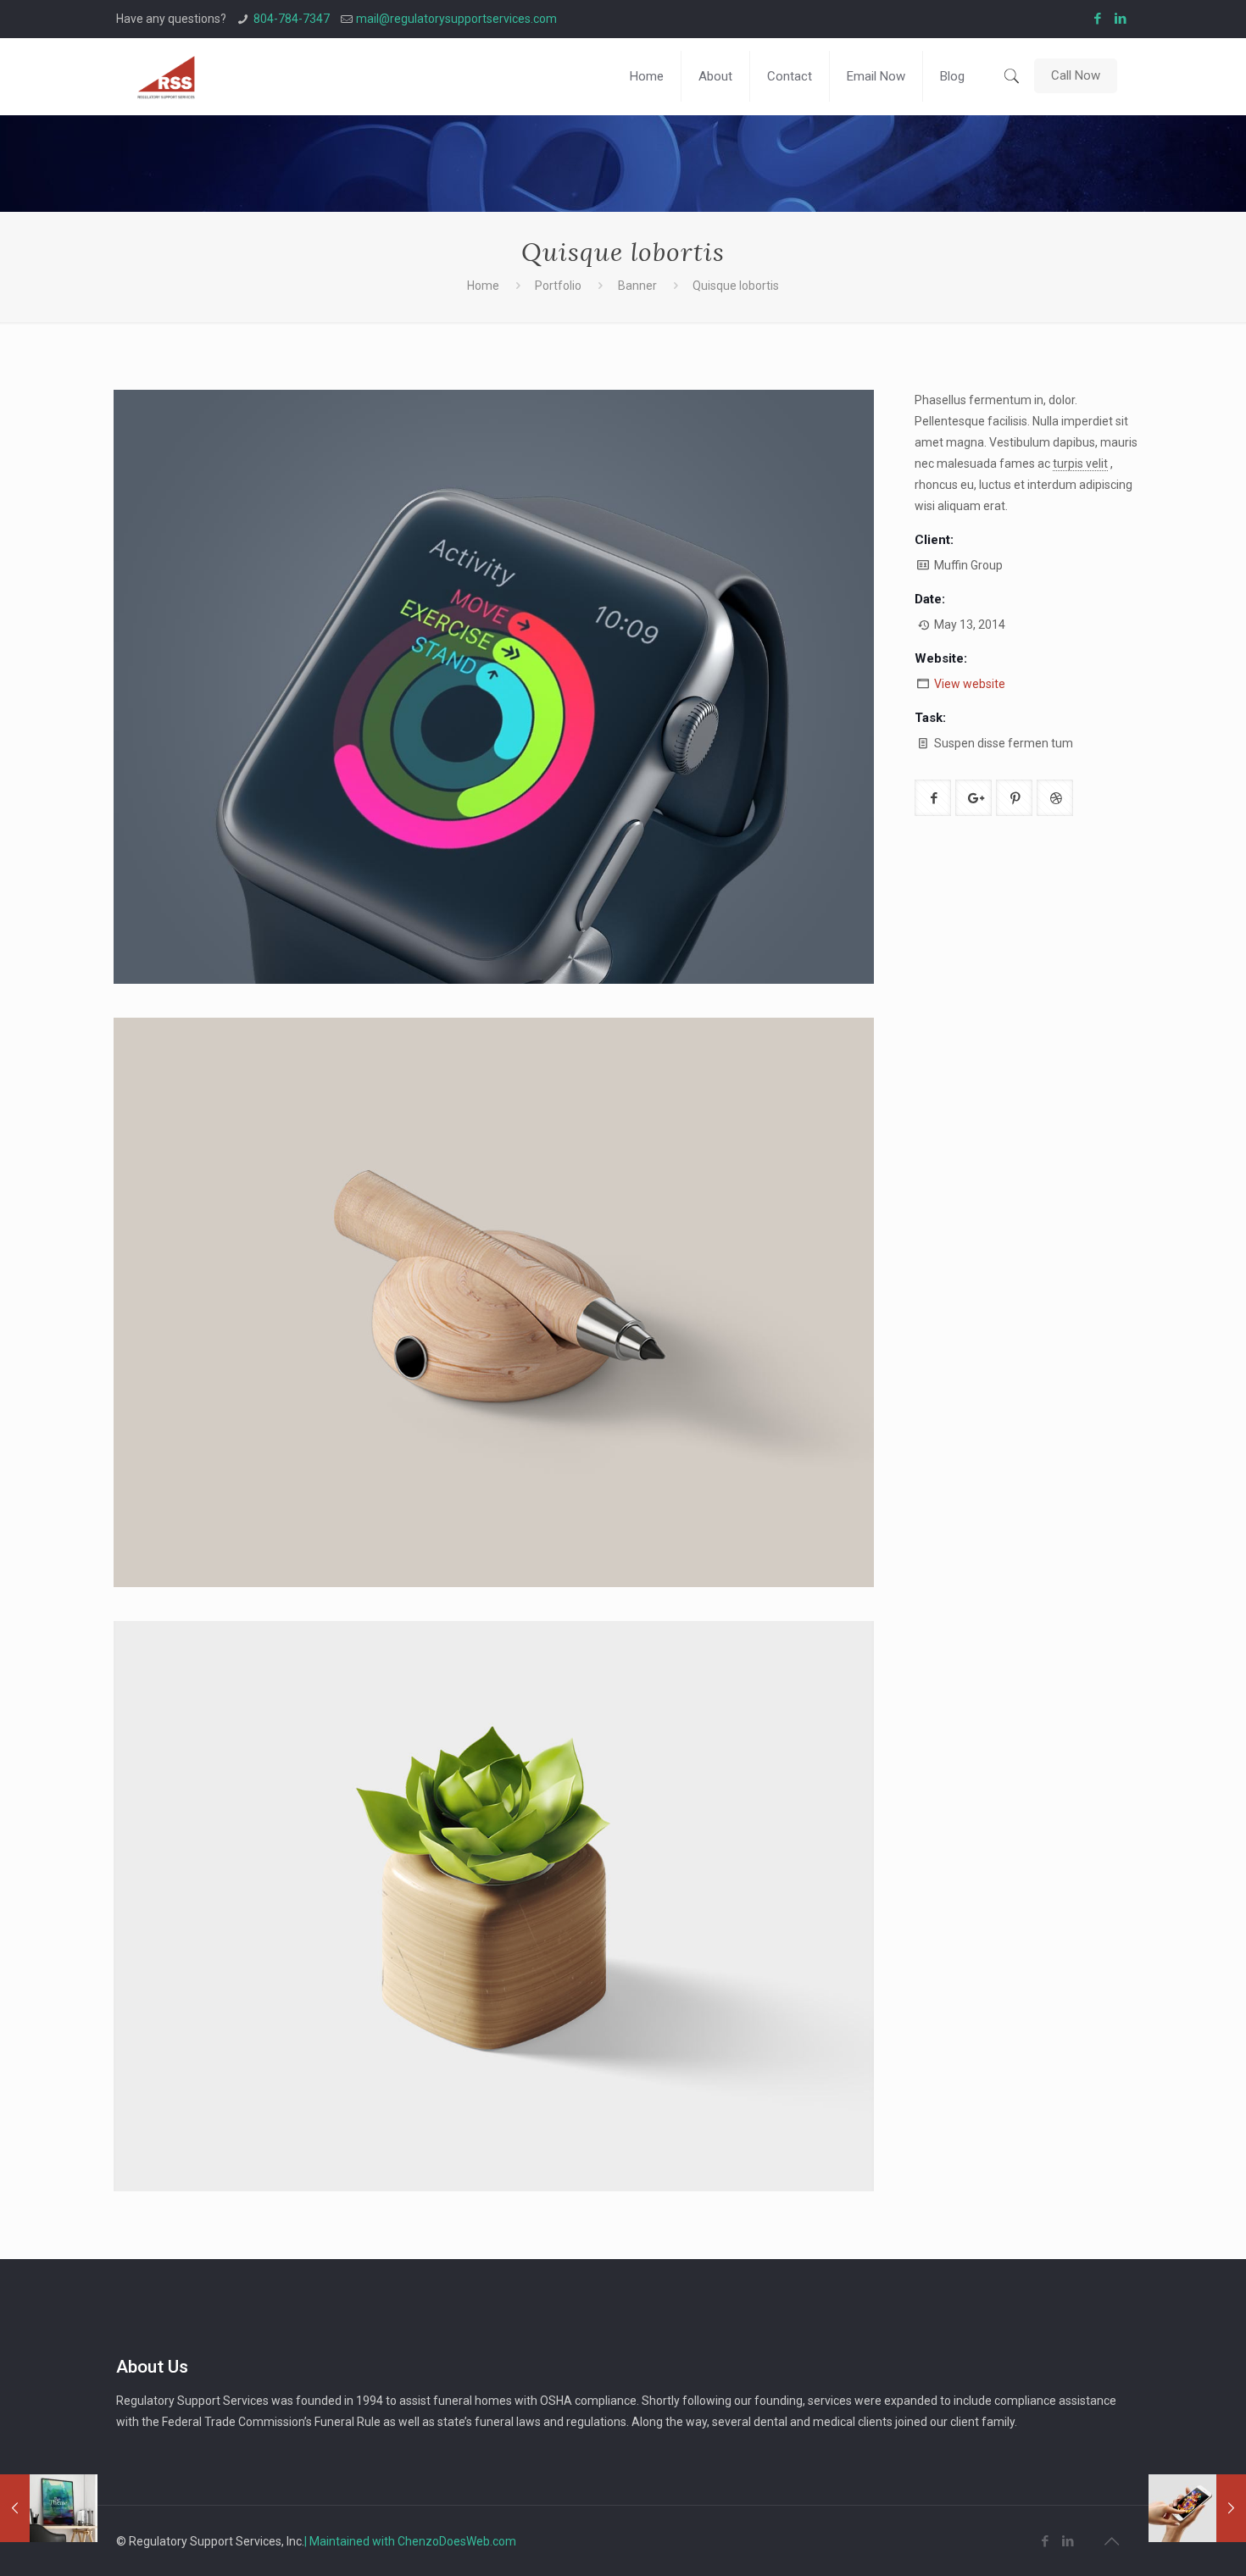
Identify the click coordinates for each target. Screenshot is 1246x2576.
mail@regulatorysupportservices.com (456, 19)
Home (483, 286)
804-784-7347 (292, 19)
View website (970, 684)
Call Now (1076, 75)
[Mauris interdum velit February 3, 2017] (49, 2508)
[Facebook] (1098, 19)
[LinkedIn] (1121, 19)
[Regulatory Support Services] (166, 76)
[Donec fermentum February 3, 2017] (1197, 2508)
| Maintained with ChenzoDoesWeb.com (410, 2541)
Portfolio (558, 286)
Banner (637, 286)
